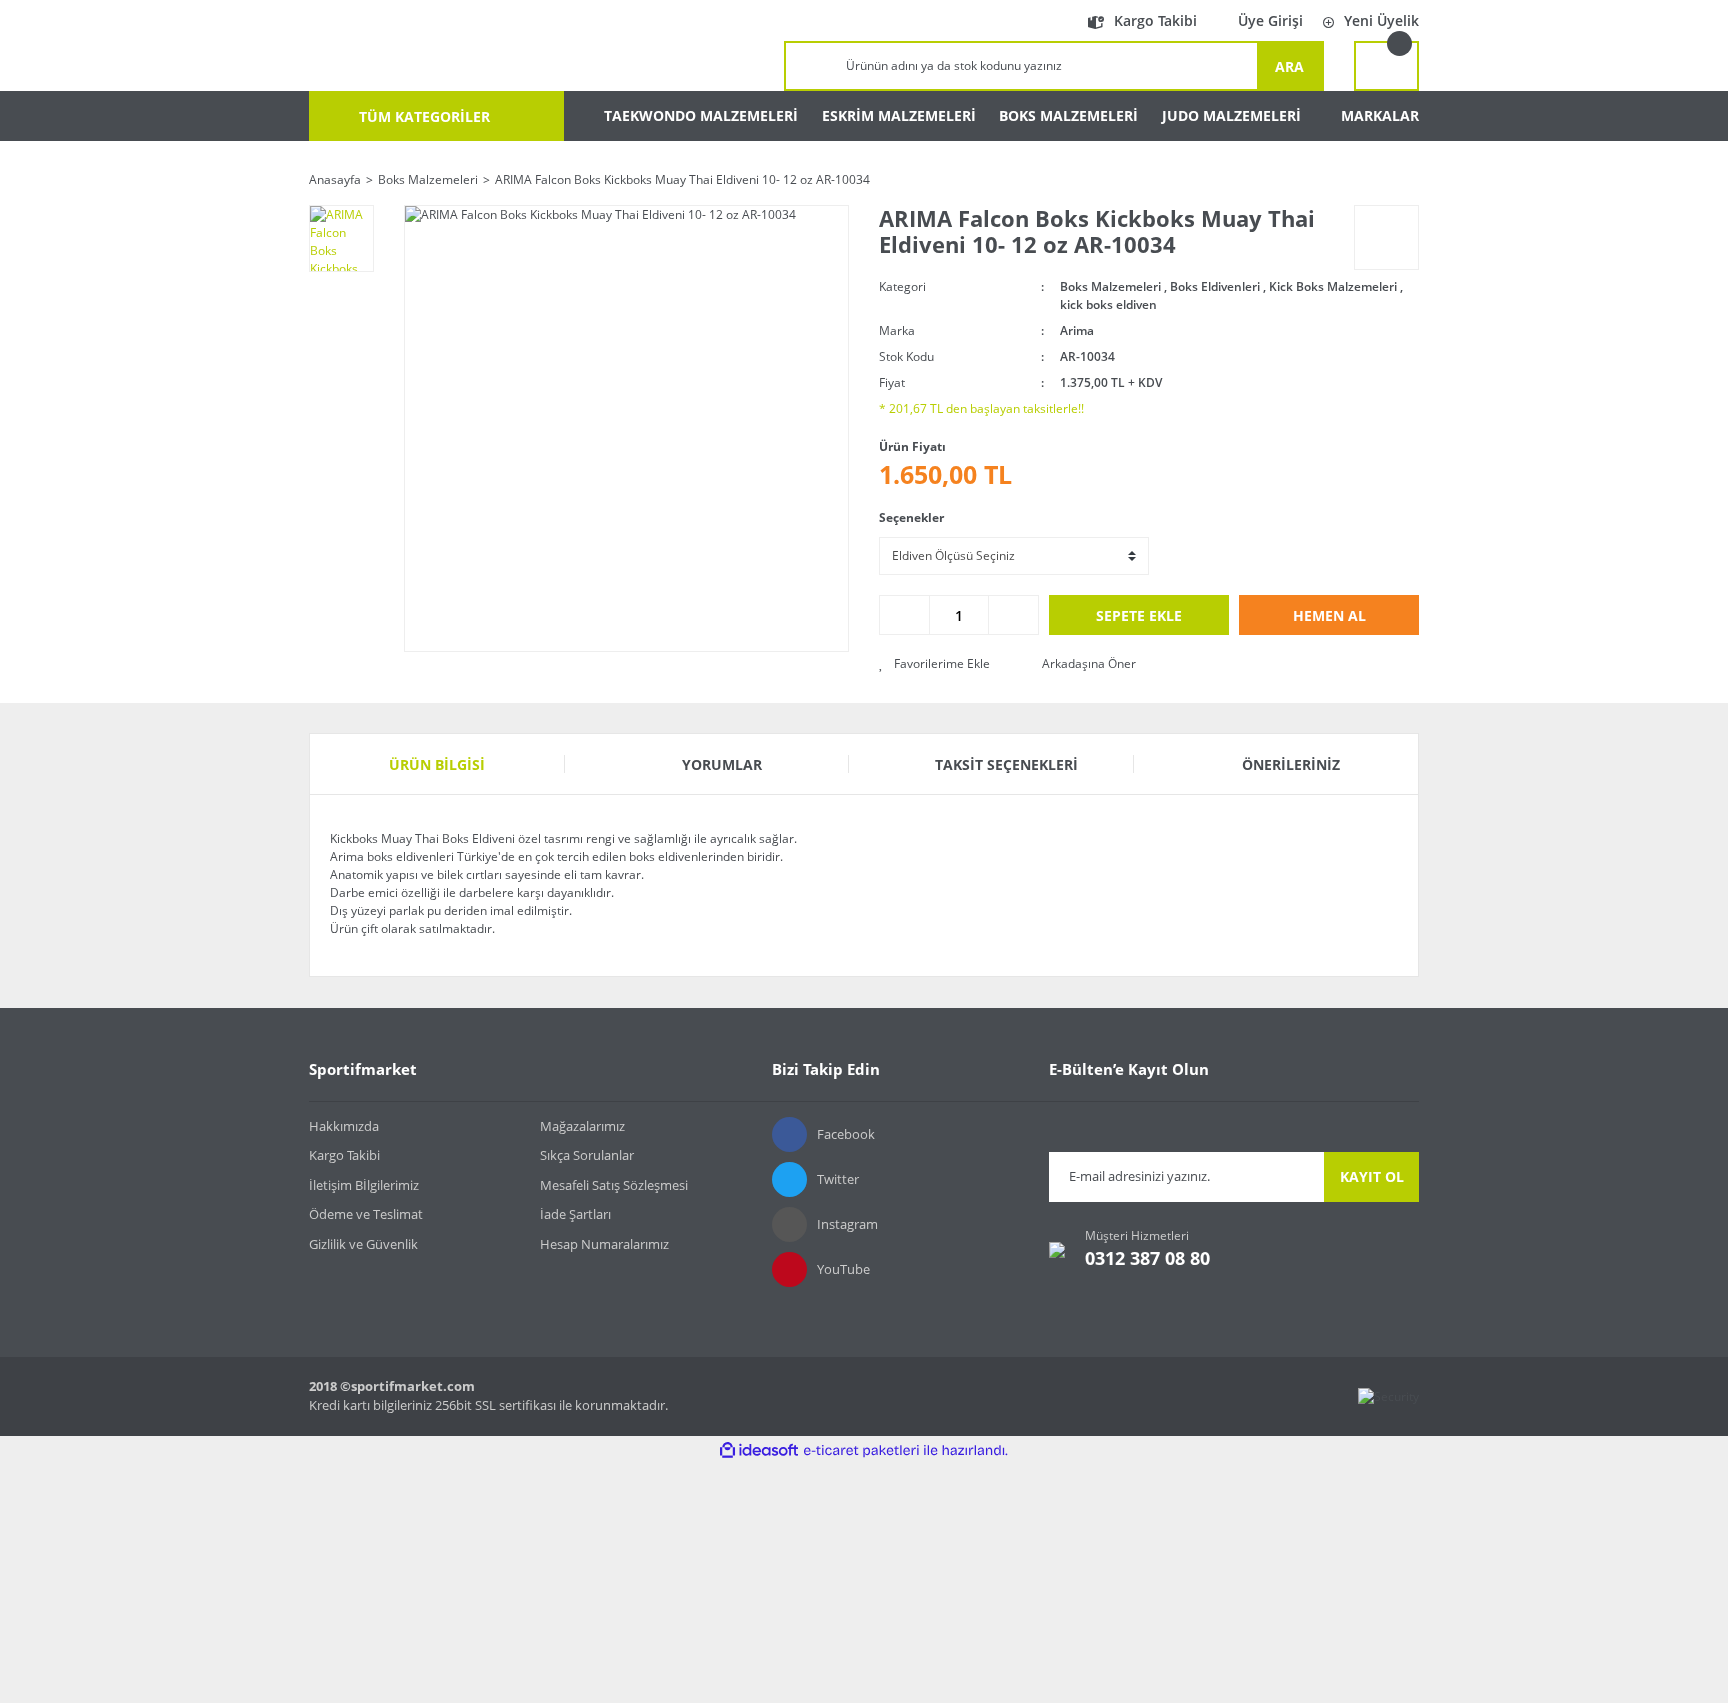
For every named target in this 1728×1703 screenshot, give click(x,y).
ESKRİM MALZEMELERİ (899, 115)
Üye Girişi (1270, 20)
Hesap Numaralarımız (604, 1244)
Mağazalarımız (582, 1126)
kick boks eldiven (1108, 304)
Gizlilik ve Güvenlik (363, 1244)
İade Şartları (575, 1214)
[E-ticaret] (861, 1451)
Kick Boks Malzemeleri (1333, 286)
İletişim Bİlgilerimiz (364, 1185)
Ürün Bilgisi (437, 764)
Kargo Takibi (1155, 20)
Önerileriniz (1291, 764)
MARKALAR (1380, 115)
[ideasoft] (759, 1450)
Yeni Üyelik (1381, 20)
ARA (1289, 66)
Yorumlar (722, 764)
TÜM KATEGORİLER (422, 116)
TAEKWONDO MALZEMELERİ (701, 115)
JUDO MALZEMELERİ (1231, 115)
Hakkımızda (344, 1126)
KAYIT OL (1372, 1176)
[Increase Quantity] (1013, 615)
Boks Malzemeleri (1110, 286)
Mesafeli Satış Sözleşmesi (614, 1185)
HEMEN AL (1329, 615)
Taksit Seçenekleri (1006, 764)
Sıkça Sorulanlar (587, 1155)
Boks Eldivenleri (1215, 286)
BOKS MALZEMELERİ (1068, 115)
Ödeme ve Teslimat (366, 1214)
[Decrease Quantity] (905, 615)
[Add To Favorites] (934, 664)
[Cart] (1386, 66)
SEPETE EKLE (1139, 615)
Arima (1077, 330)
